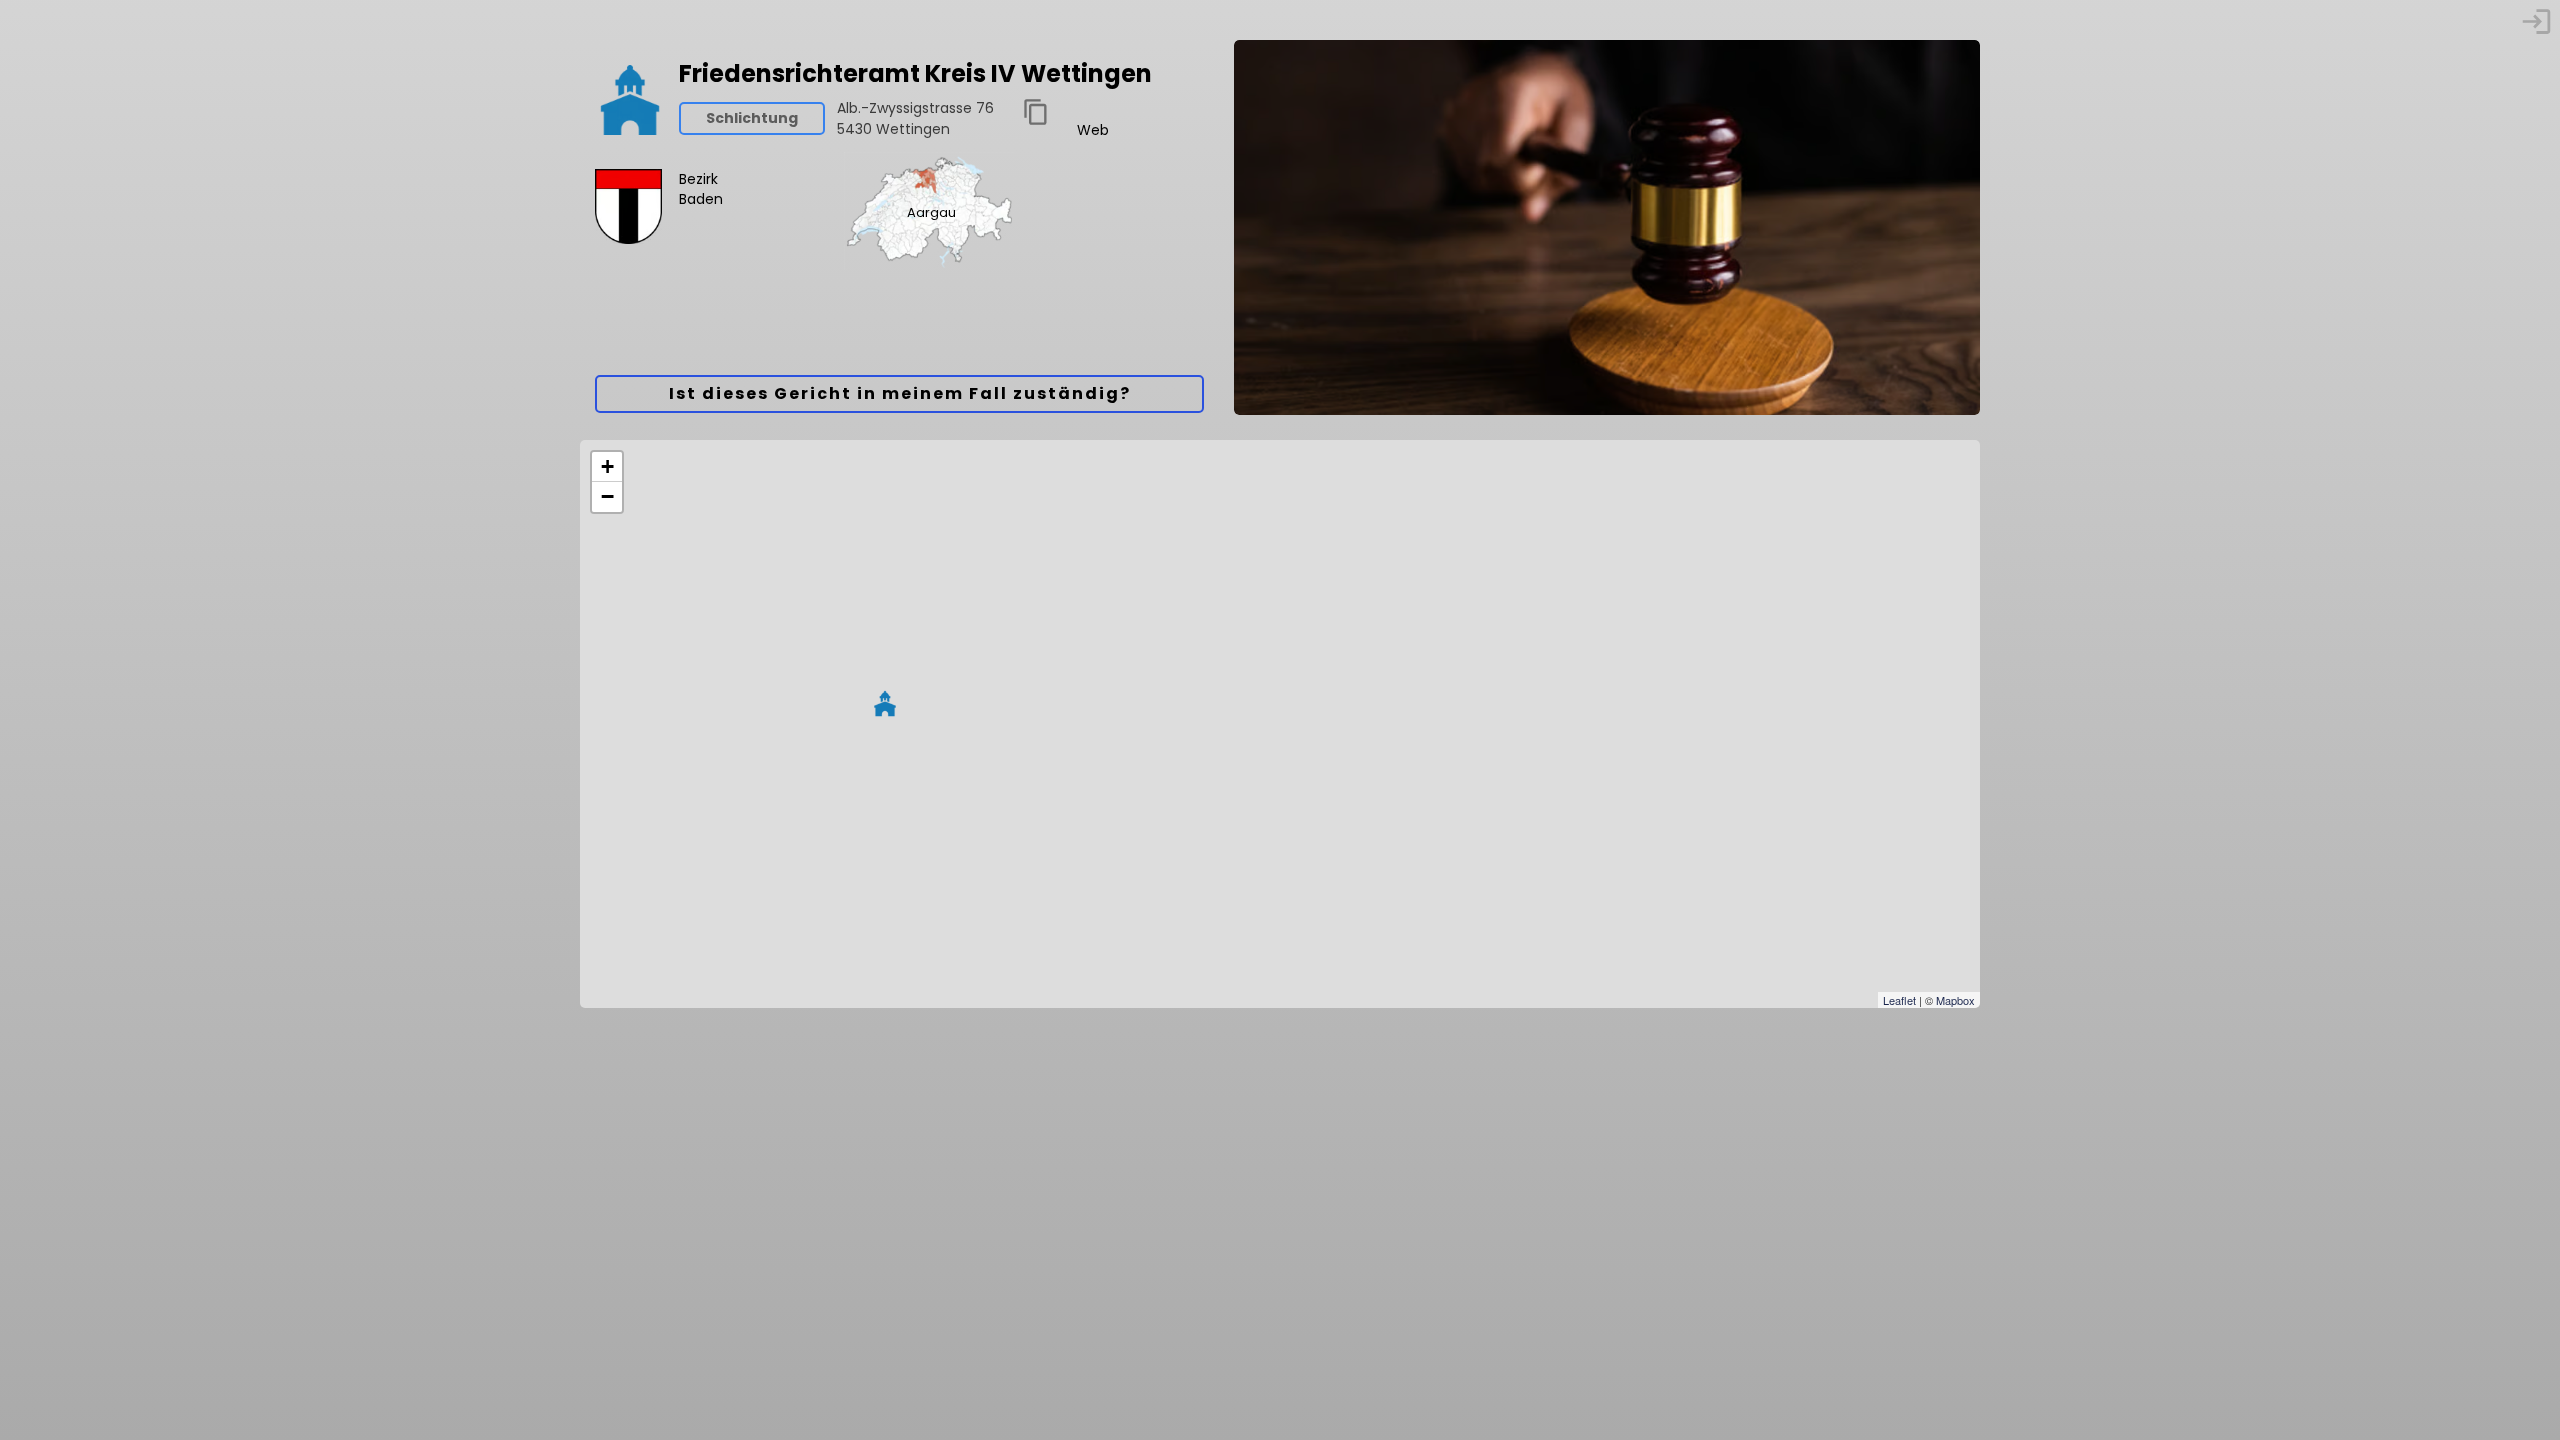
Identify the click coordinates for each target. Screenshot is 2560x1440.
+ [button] (607, 466)
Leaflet (1899, 1000)
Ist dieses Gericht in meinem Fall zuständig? (900, 393)
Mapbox (1955, 1000)
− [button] (607, 496)
